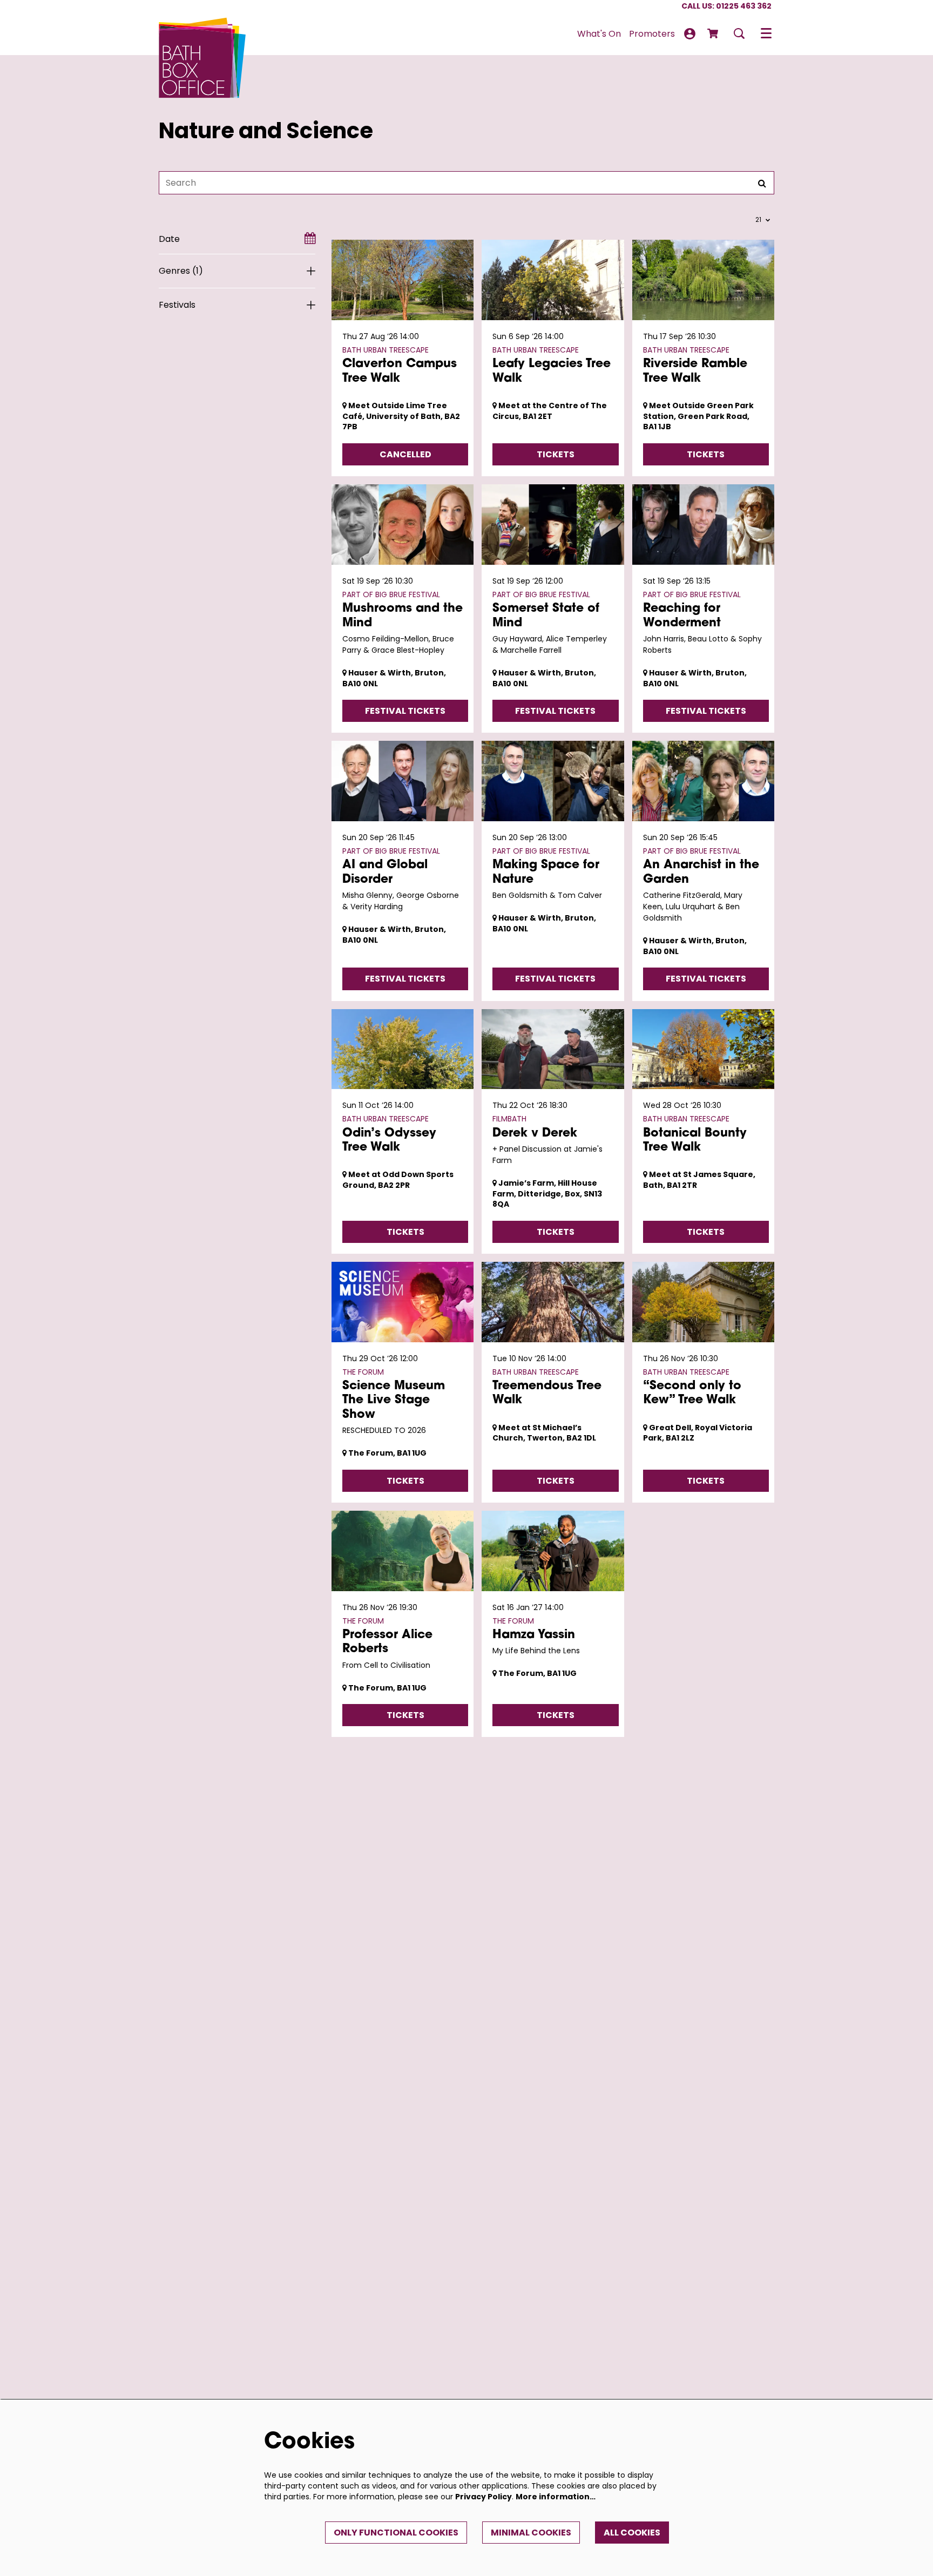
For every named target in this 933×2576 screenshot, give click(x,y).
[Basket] (714, 33)
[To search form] (739, 33)
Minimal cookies (531, 2533)
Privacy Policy (484, 2497)
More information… (556, 2497)
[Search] (762, 183)
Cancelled (405, 454)
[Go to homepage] (202, 33)
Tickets (556, 454)
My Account (690, 34)
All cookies (632, 2533)
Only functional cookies (396, 2533)
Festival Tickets (405, 711)
